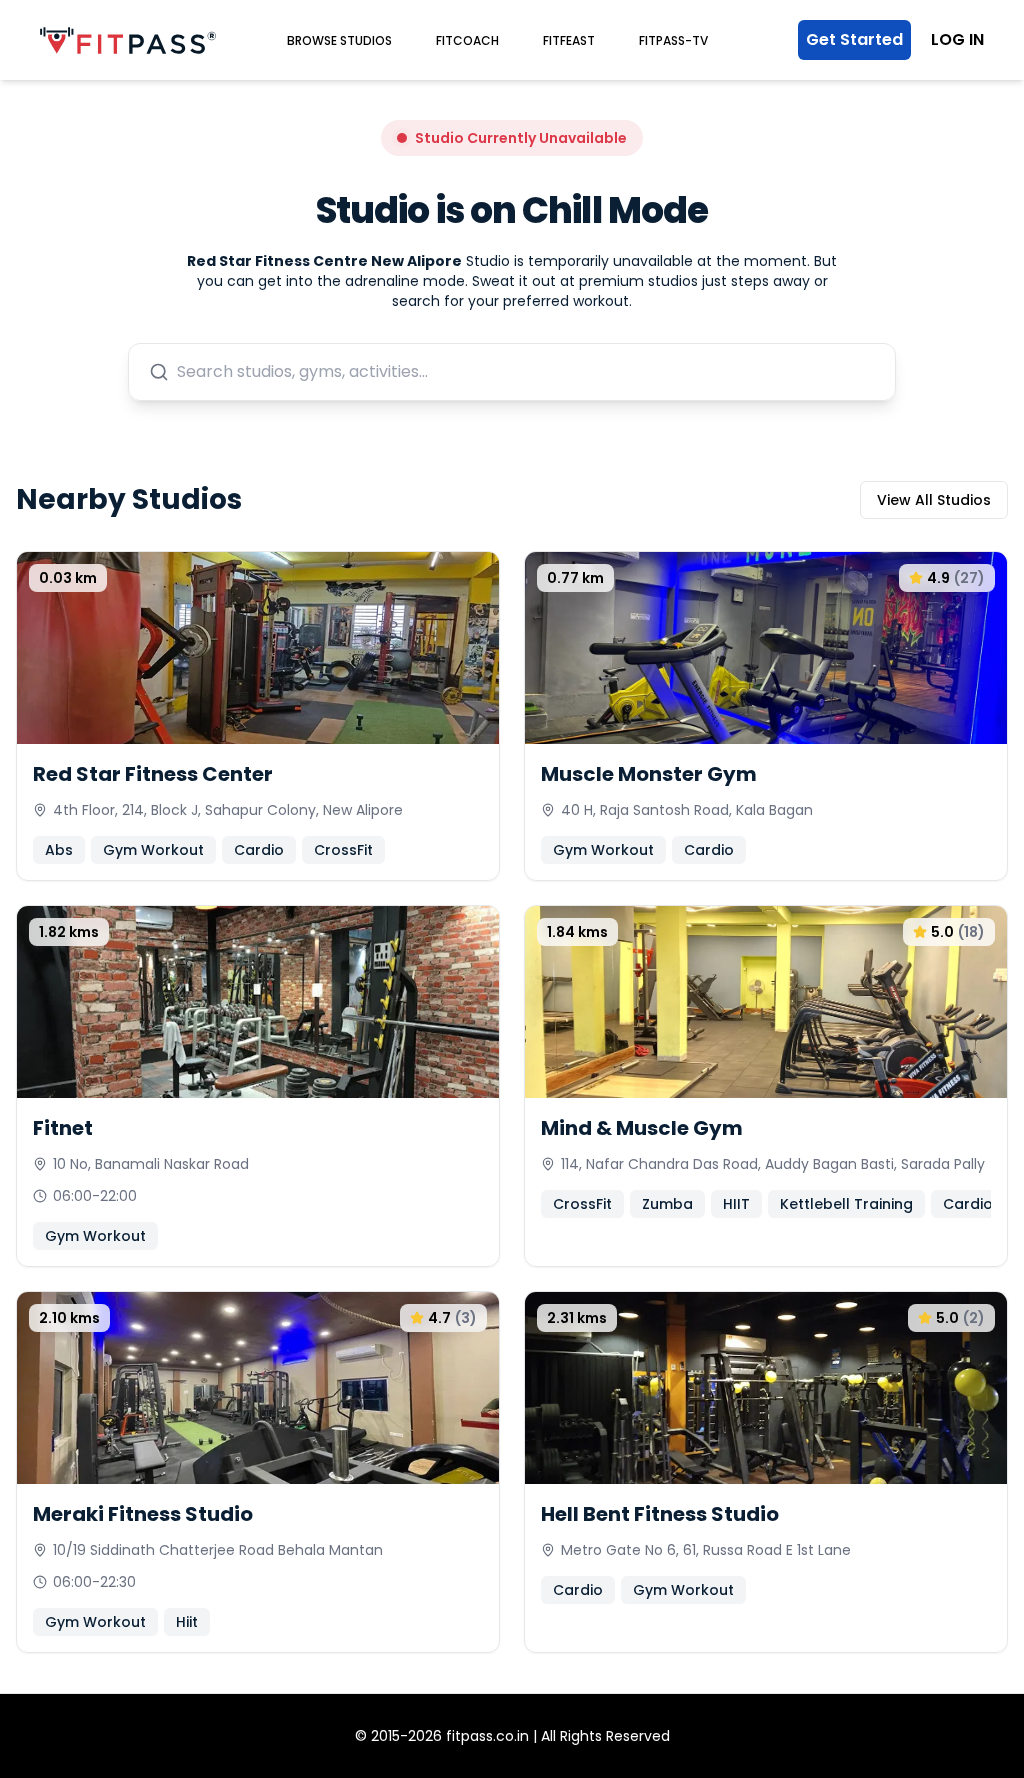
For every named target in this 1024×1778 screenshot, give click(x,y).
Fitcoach (467, 40)
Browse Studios (339, 40)
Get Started (854, 39)
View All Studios (934, 500)
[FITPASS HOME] (128, 40)
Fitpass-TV (673, 40)
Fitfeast (569, 40)
